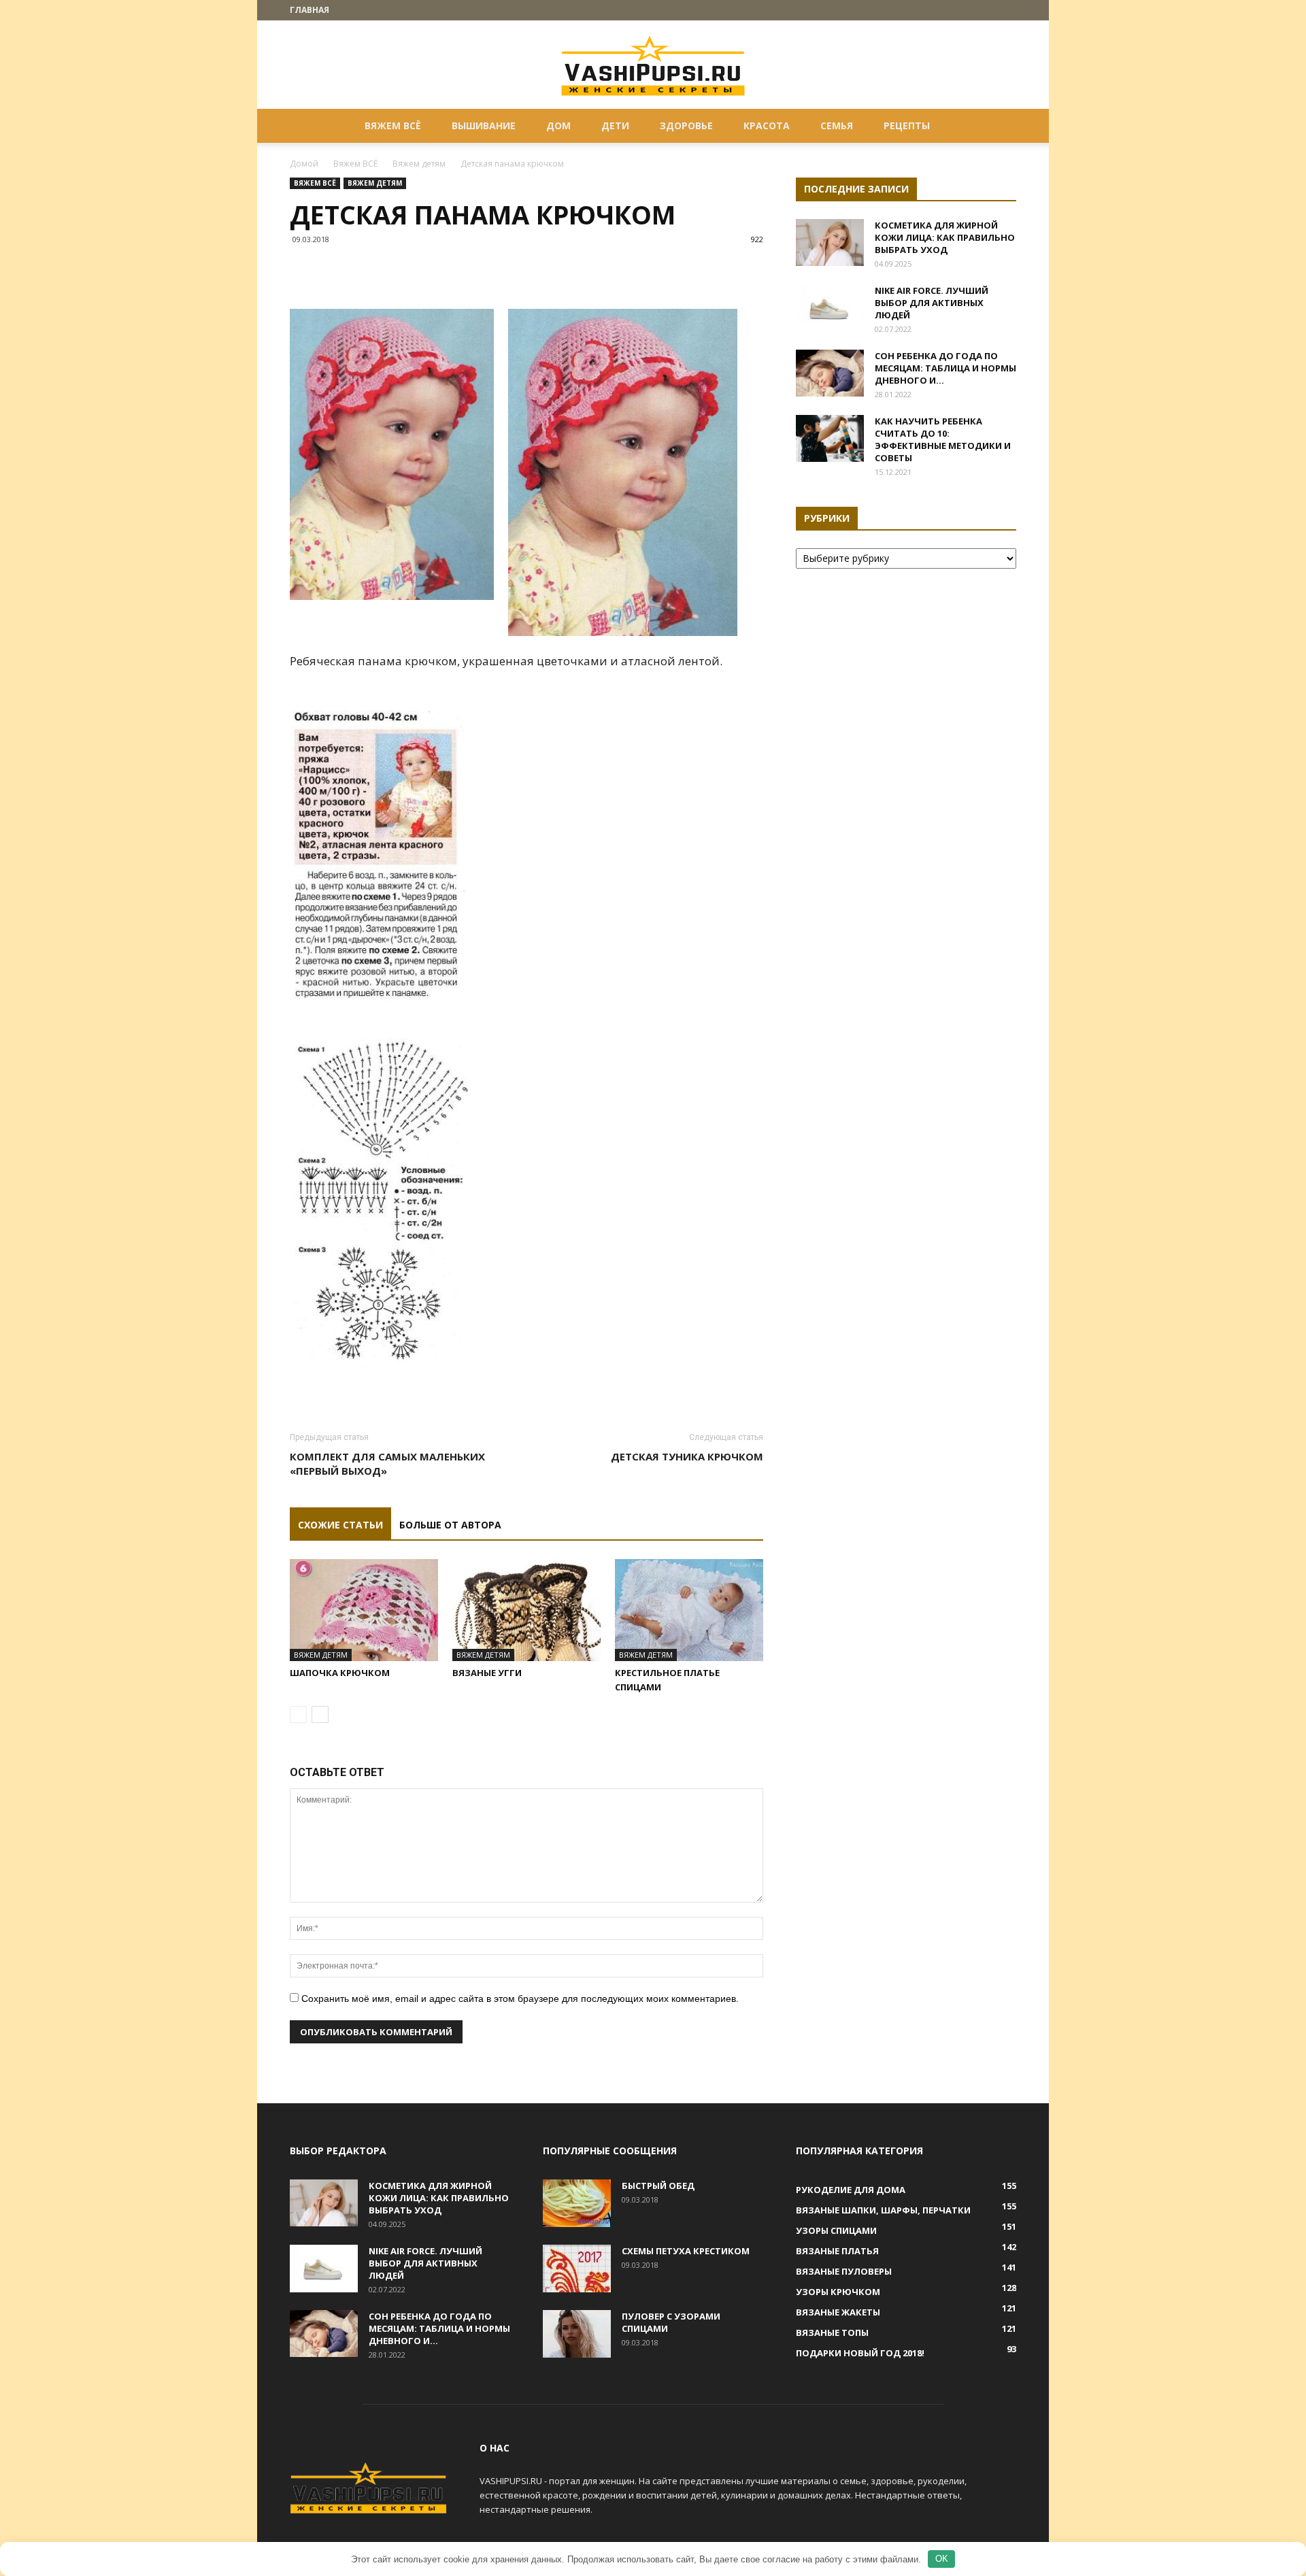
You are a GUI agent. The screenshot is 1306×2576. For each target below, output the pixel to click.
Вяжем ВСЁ (393, 126)
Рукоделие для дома (851, 2190)
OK (942, 2559)
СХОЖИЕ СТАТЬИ (340, 1525)
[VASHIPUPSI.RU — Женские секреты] (653, 65)
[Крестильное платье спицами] (689, 1610)
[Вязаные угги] (526, 1610)
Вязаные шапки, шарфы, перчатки (883, 2210)
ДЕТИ (615, 126)
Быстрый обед (658, 2186)
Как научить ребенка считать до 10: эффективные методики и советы (943, 439)
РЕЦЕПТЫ (907, 126)
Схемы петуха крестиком (686, 2251)
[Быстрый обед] (577, 2203)
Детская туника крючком (687, 1456)
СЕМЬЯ (837, 126)
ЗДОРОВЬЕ (686, 126)
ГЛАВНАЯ (309, 10)
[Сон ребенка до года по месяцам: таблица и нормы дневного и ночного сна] (830, 373)
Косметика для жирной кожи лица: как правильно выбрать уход (945, 237)
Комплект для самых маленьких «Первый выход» (387, 1463)
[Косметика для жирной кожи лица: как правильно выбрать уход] (830, 242)
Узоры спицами (836, 2230)
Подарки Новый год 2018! (860, 2353)
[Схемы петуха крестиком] (577, 2269)
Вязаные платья (837, 2251)
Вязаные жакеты (838, 2312)
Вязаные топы (832, 2332)
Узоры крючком (838, 2292)
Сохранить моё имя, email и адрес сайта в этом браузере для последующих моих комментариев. (520, 1998)
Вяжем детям (419, 164)
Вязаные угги (487, 1673)
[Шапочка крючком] (364, 1610)
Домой (304, 164)
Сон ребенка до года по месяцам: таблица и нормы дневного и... (945, 368)
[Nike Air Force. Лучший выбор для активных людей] (830, 308)
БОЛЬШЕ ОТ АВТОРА (450, 1525)
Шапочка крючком (340, 1673)
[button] (1000, 127)
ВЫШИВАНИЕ (484, 126)
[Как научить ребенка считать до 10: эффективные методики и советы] (830, 438)
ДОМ (558, 126)
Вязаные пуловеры (844, 2271)
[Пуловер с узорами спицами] (577, 2334)
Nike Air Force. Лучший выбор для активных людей (932, 303)
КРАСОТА (767, 126)
